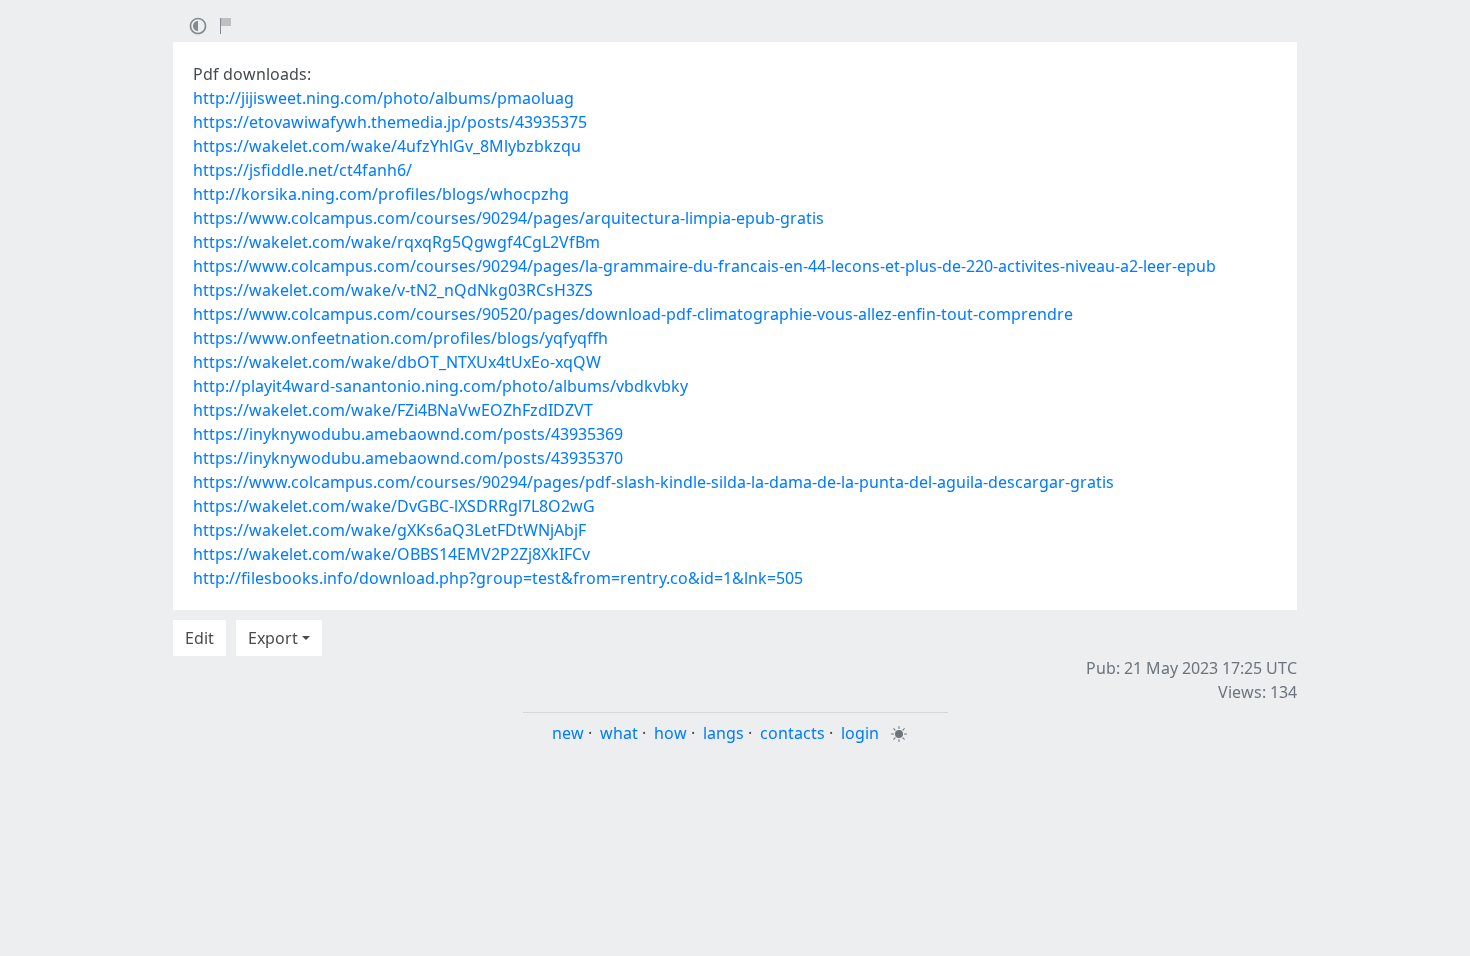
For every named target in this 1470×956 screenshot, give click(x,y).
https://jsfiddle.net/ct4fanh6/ (302, 170)
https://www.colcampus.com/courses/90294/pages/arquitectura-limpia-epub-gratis (508, 218)
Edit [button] (199, 638)
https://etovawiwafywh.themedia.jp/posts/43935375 (390, 122)
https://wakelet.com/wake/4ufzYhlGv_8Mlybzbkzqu (387, 146)
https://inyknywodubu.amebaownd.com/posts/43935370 (408, 458)
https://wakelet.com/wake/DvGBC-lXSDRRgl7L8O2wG (394, 506)
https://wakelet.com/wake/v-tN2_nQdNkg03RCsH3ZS (393, 290)
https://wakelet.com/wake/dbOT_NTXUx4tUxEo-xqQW (397, 362)
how (670, 733)
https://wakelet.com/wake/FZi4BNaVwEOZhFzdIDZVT (393, 410)
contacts (792, 733)
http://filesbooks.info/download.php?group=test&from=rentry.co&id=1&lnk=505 (498, 578)
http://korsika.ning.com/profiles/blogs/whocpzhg (381, 194)
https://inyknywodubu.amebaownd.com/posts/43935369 (408, 434)
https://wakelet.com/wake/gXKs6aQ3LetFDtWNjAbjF (389, 530)
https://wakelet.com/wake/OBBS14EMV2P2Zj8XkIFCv (391, 554)
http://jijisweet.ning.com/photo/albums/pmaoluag (383, 98)
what (619, 733)
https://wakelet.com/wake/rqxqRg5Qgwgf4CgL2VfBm (396, 242)
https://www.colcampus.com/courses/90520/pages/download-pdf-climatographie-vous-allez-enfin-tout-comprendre (633, 314)
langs (723, 733)
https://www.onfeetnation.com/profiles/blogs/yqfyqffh (400, 338)
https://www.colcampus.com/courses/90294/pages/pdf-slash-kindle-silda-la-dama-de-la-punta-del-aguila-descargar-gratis (653, 482)
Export (273, 638)
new (568, 733)
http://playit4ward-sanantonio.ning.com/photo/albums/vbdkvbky (440, 386)
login (860, 733)
